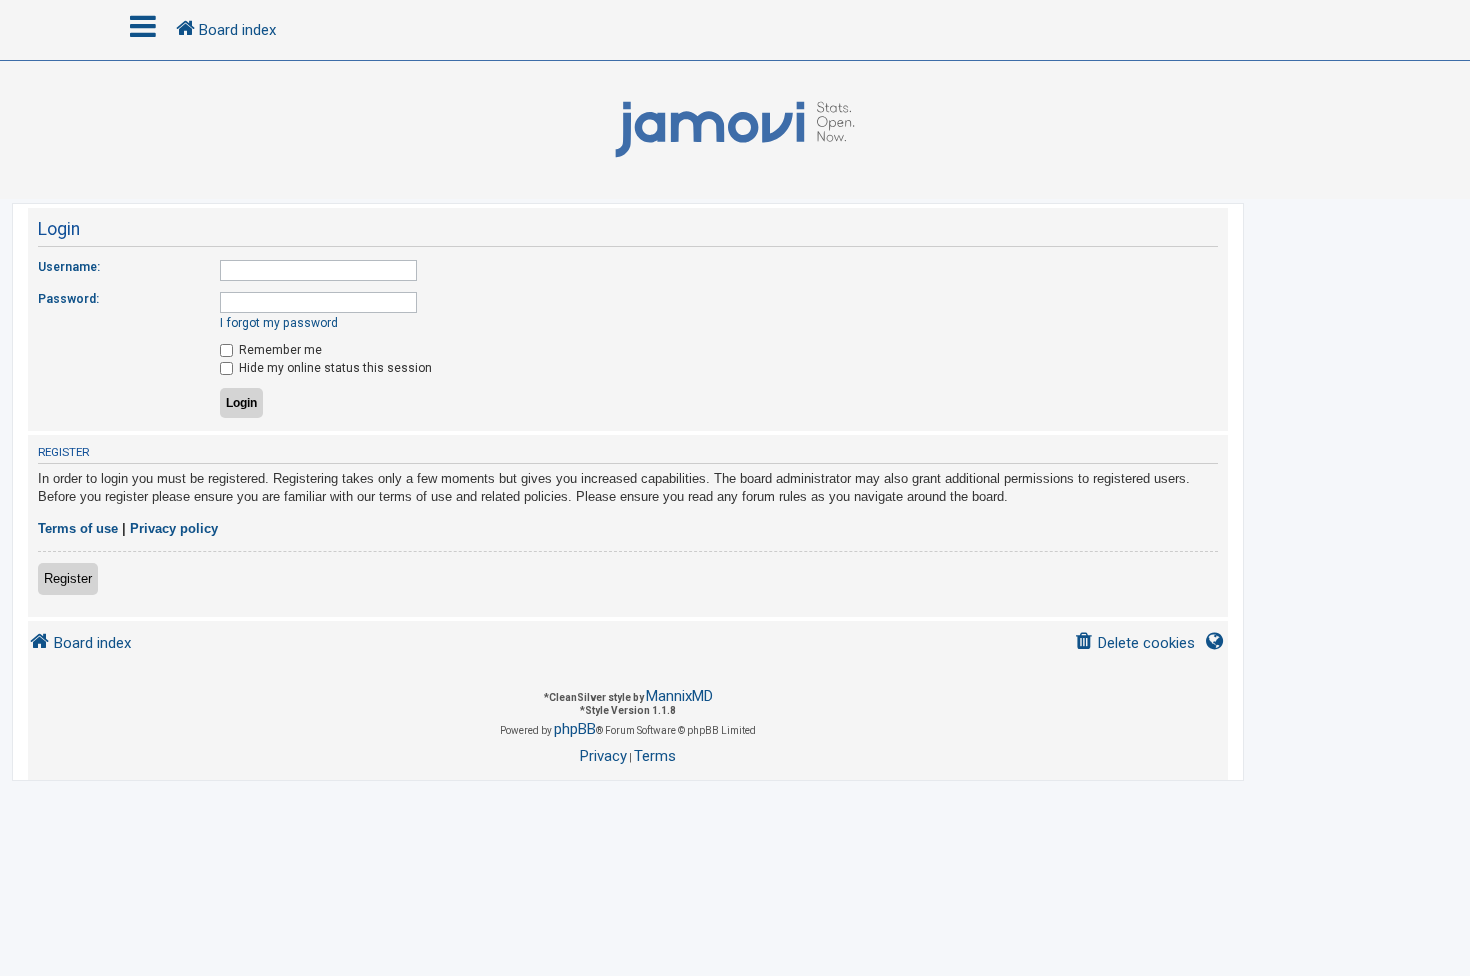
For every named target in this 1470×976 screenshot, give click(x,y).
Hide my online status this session (334, 368)
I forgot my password (279, 323)
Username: (69, 267)
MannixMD (679, 696)
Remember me (279, 350)
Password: (68, 299)
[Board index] (735, 130)
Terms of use (78, 528)
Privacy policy (174, 528)
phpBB (575, 729)
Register (68, 578)
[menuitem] (1134, 643)
